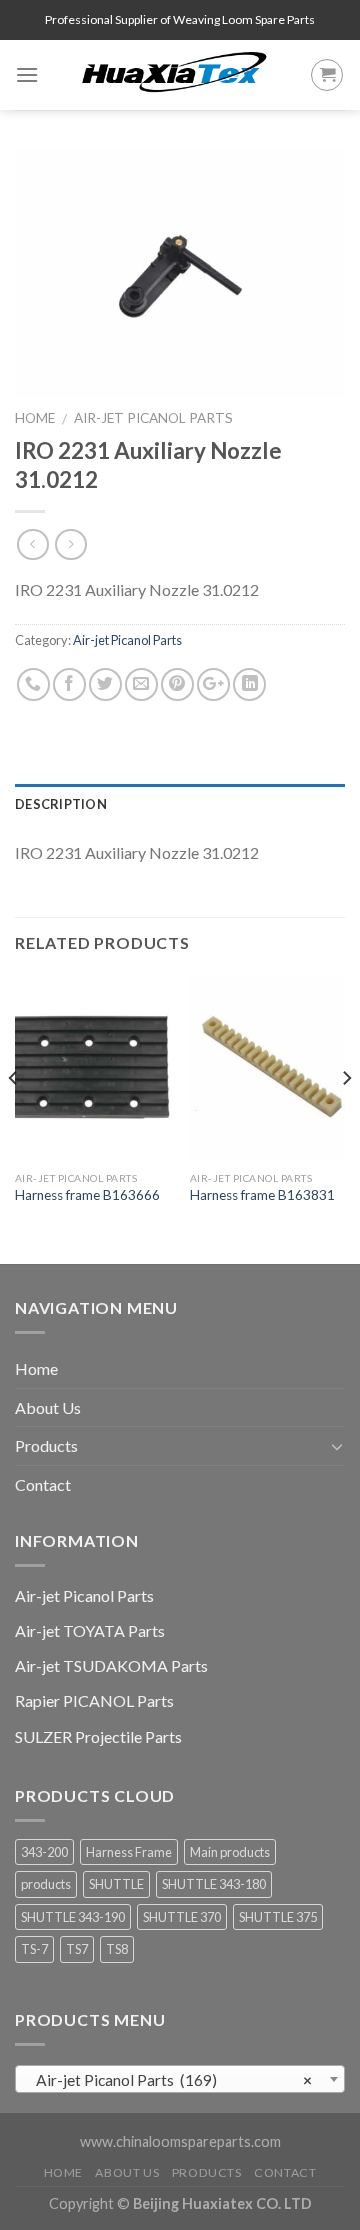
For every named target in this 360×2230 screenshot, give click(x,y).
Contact (43, 1484)
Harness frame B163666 (87, 1195)
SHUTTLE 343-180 (214, 1884)
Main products (230, 1852)
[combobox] (180, 2079)
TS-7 (34, 1949)
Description (61, 804)
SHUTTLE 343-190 (73, 1917)
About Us (48, 1407)
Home (35, 418)
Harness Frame (129, 1852)
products (46, 1884)
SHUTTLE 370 (182, 1917)
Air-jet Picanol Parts (153, 418)
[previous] (14, 1117)
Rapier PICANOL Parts (94, 1700)
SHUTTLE (116, 1884)
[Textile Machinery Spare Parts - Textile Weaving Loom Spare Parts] (174, 75)
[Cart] (327, 75)
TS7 (77, 1949)
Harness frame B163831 (262, 1195)
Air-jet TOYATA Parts (90, 1630)
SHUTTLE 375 (278, 1917)
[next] (346, 1117)
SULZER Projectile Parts (98, 1736)
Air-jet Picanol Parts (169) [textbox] (174, 2080)
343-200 (44, 1852)
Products (46, 1445)
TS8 (117, 1949)
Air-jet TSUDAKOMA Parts (111, 1665)
